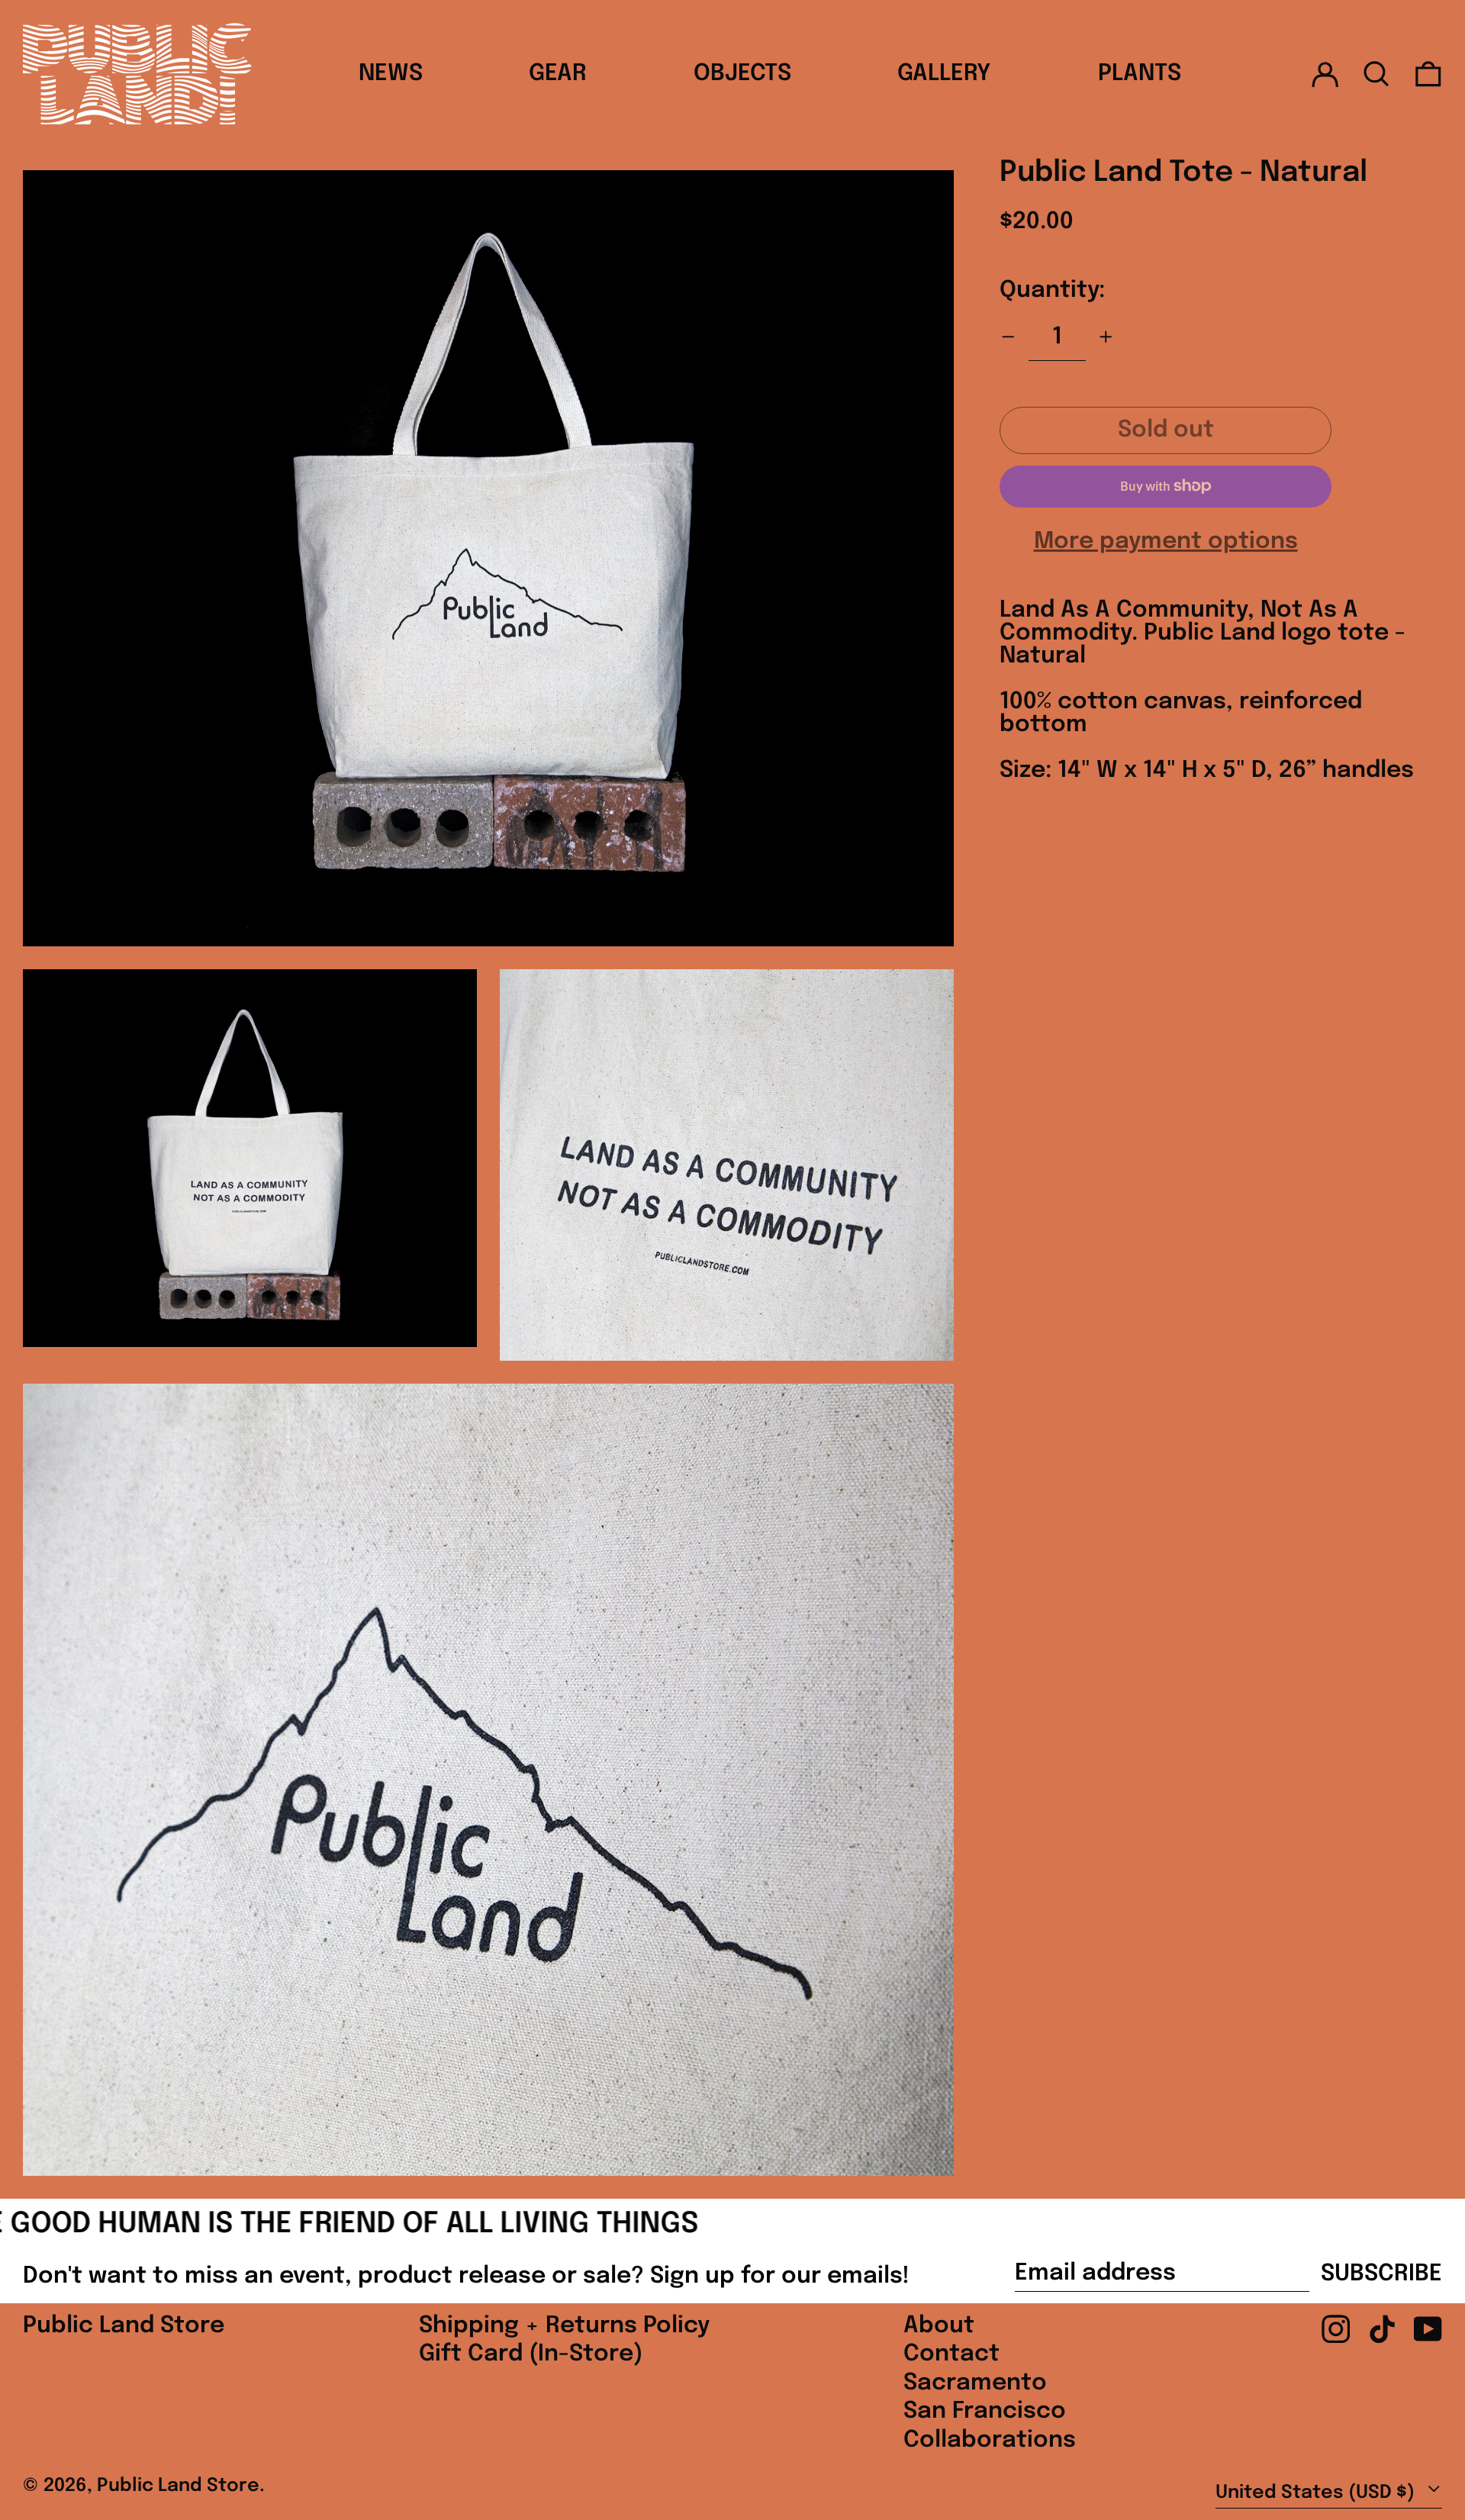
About (939, 2326)
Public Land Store (124, 2326)
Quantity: (1052, 290)
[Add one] (1106, 337)
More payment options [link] (1166, 542)
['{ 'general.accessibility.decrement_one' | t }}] (1008, 337)
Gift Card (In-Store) (531, 2354)
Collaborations (990, 2440)
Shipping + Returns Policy (564, 2326)
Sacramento (975, 2383)
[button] (1376, 74)
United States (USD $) (1317, 2493)
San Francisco (985, 2411)
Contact (951, 2354)
